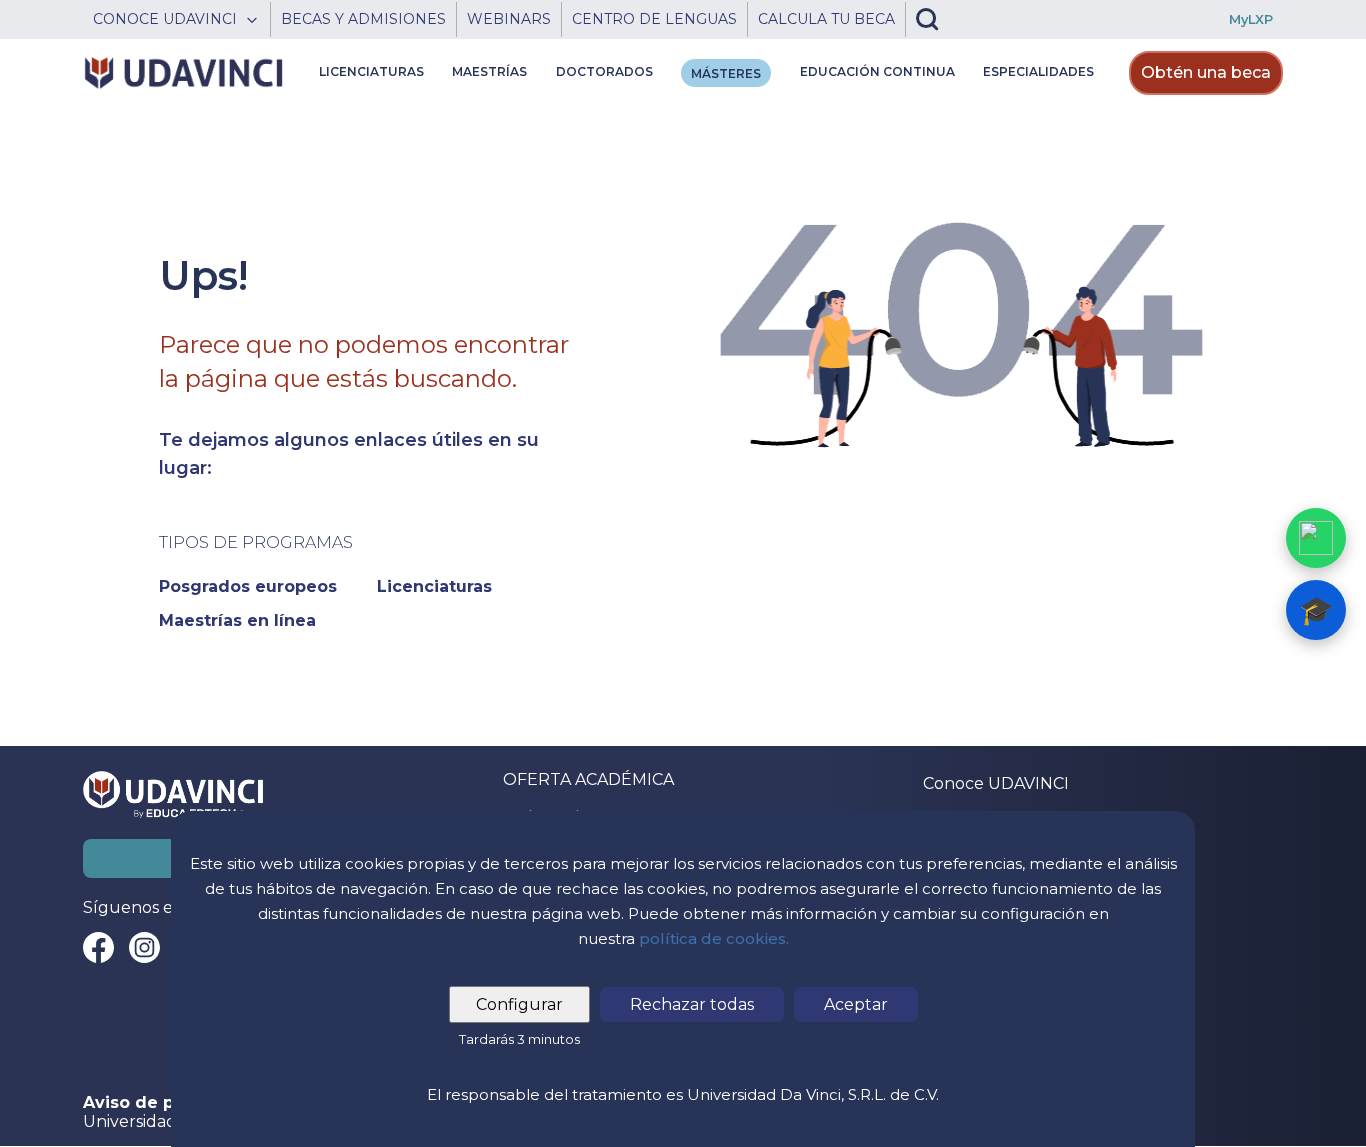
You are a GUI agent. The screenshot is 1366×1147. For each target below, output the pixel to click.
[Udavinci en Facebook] (98, 947)
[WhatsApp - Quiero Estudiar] (1316, 538)
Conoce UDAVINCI (996, 783)
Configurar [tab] (519, 1004)
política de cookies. (714, 938)
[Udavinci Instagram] (144, 947)
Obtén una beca (1206, 72)
